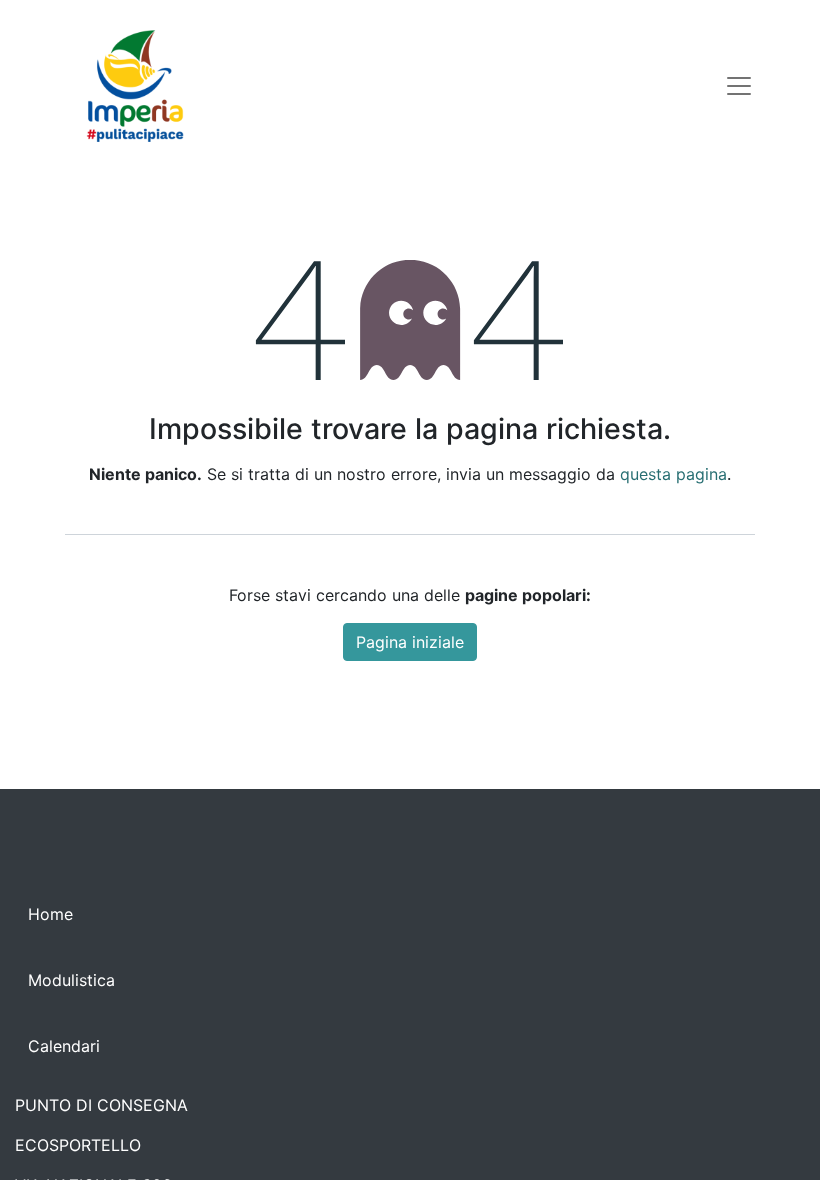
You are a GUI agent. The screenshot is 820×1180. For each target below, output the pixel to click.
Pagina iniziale (410, 642)
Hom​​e (50, 914)
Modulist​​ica (71, 980)
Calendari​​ (64, 1046)
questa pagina (673, 474)
